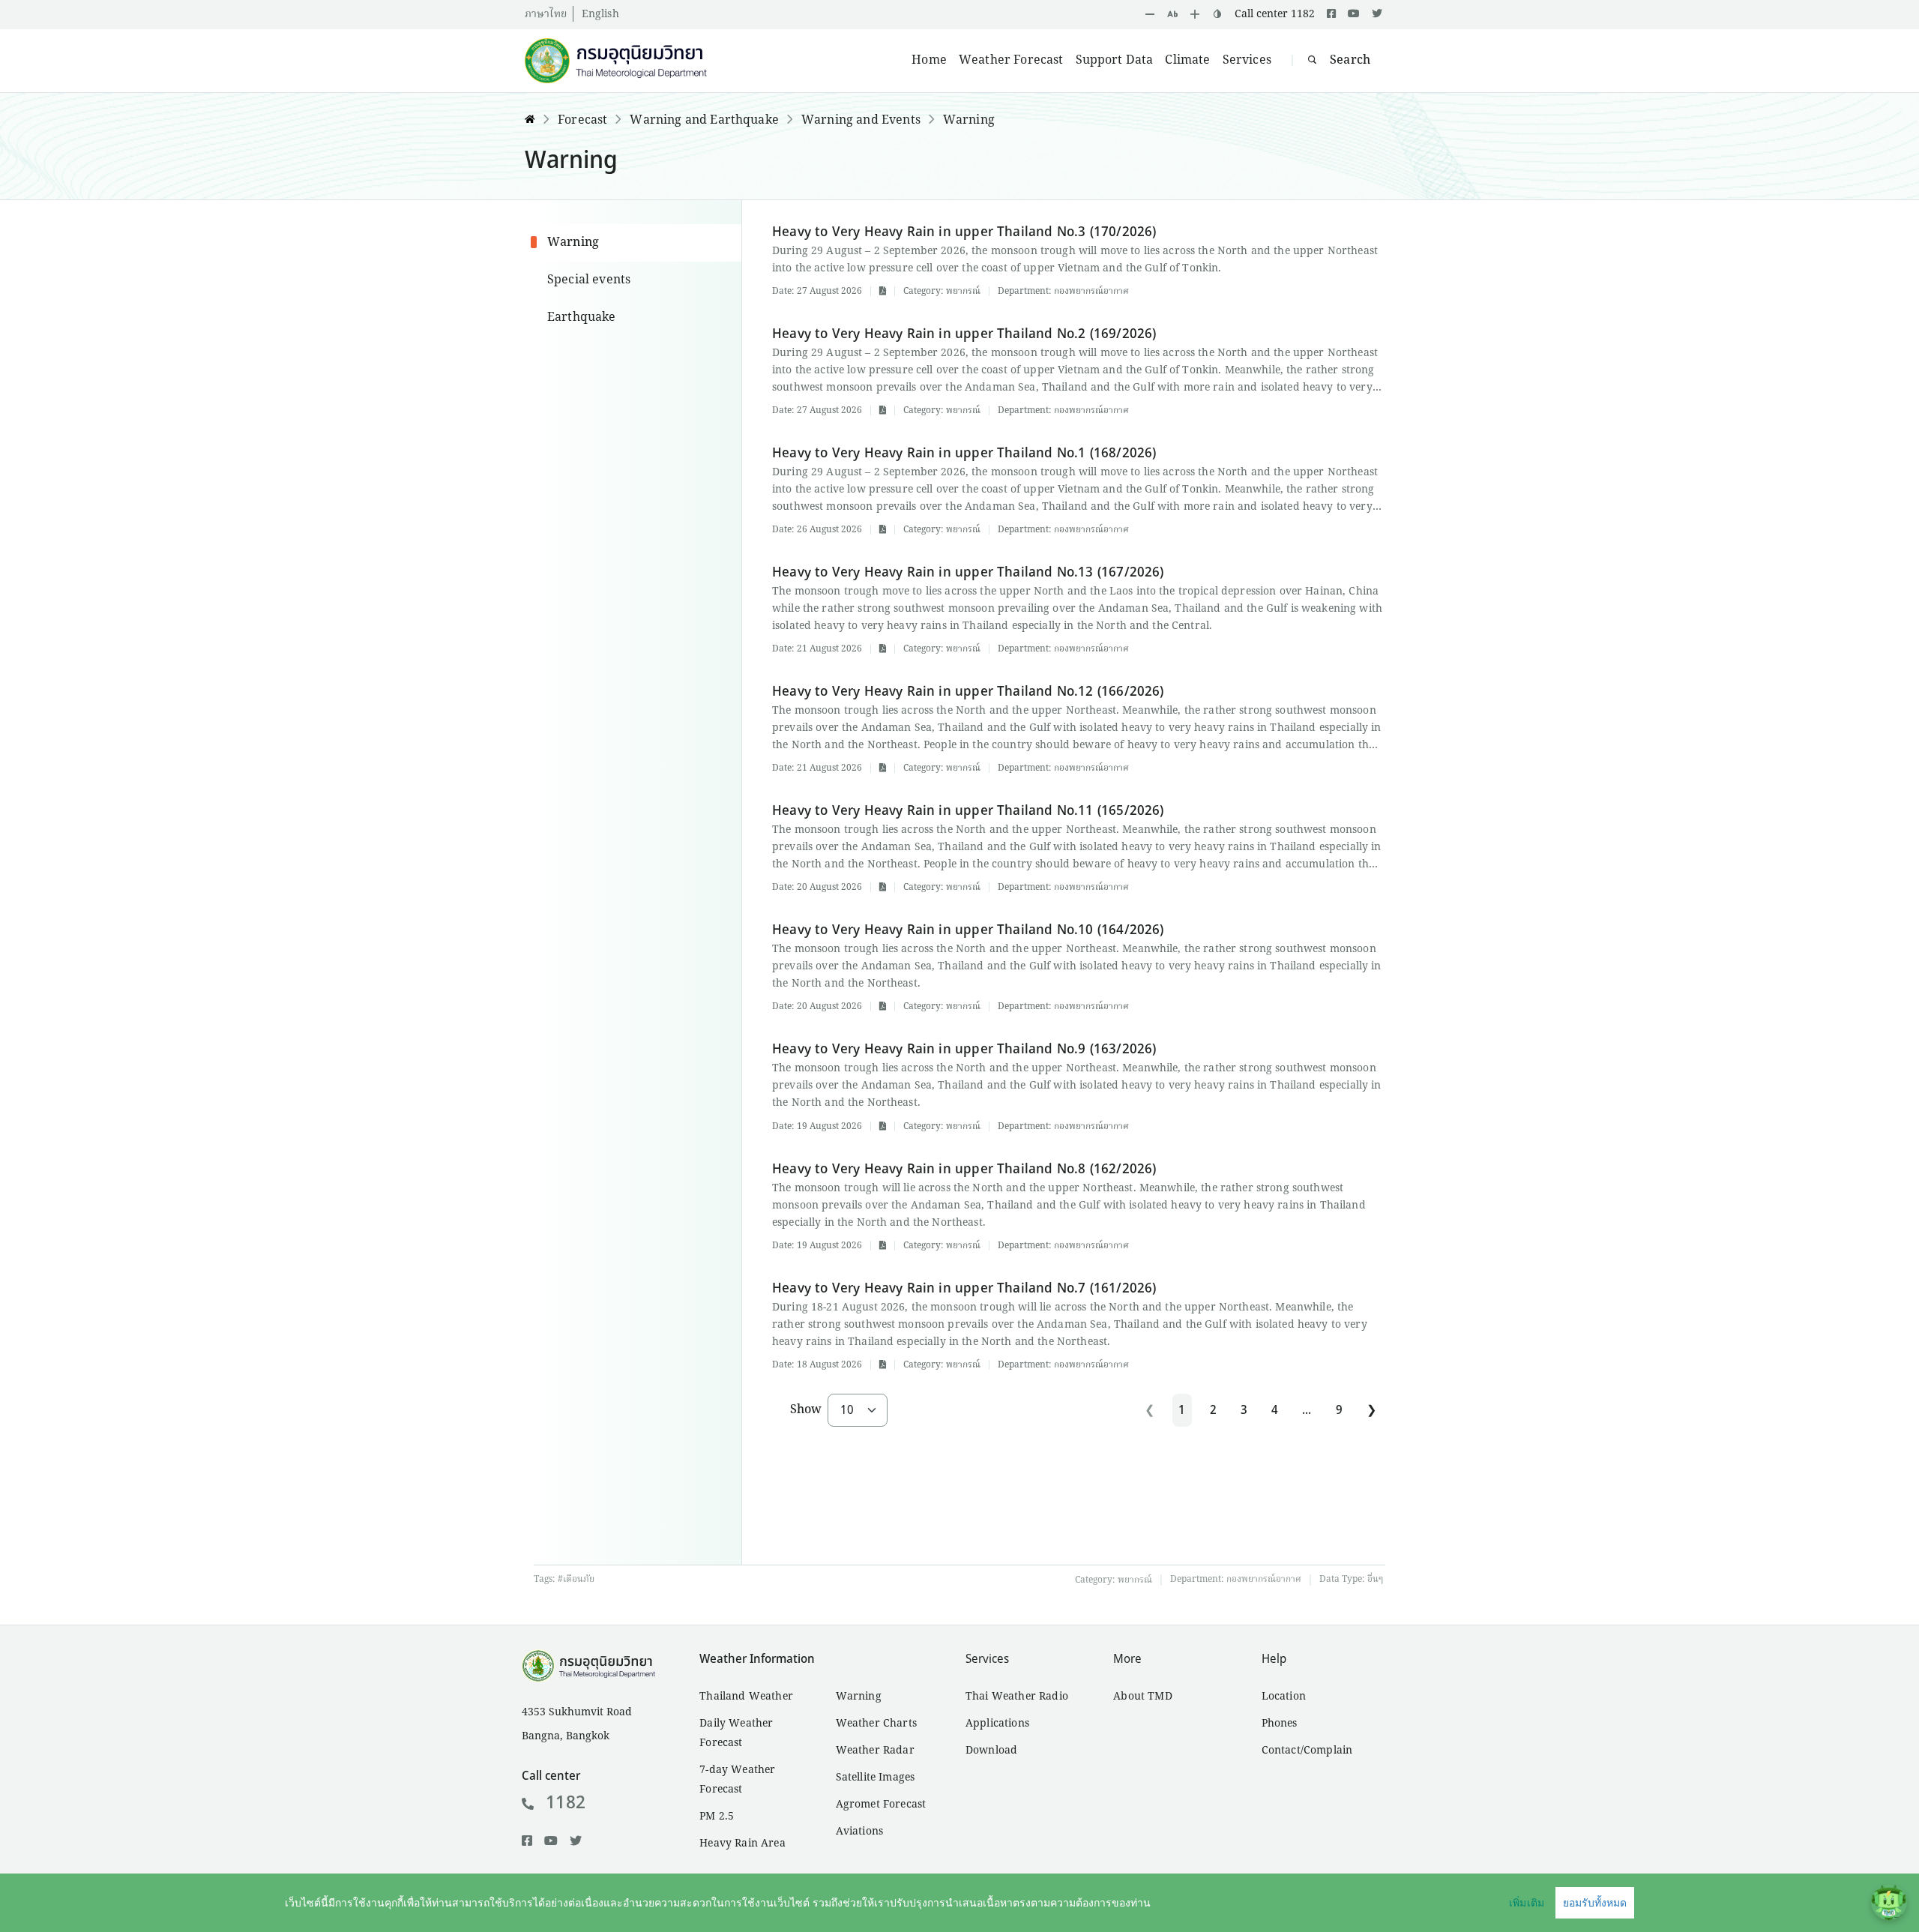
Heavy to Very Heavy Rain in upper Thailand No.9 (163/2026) (964, 1049)
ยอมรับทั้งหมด (1595, 1903)
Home (929, 61)
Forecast (582, 121)
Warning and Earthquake (704, 121)
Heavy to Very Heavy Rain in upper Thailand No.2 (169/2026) (964, 334)
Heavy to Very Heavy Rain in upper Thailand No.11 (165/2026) (968, 811)
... (1307, 1410)
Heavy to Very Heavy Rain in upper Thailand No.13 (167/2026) (968, 572)
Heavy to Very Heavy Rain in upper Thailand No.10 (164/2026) (968, 930)
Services (1247, 61)
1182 (566, 1803)
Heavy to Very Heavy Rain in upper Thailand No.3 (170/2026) (964, 232)
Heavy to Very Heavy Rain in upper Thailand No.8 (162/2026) (964, 1169)
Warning (969, 121)
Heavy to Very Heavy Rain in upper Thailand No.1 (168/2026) (964, 453)
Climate (1187, 61)
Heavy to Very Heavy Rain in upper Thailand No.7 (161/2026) (964, 1288)
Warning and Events (861, 121)
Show (806, 1410)
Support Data (1115, 61)
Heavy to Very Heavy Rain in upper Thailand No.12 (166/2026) (968, 692)
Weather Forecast (1011, 61)
